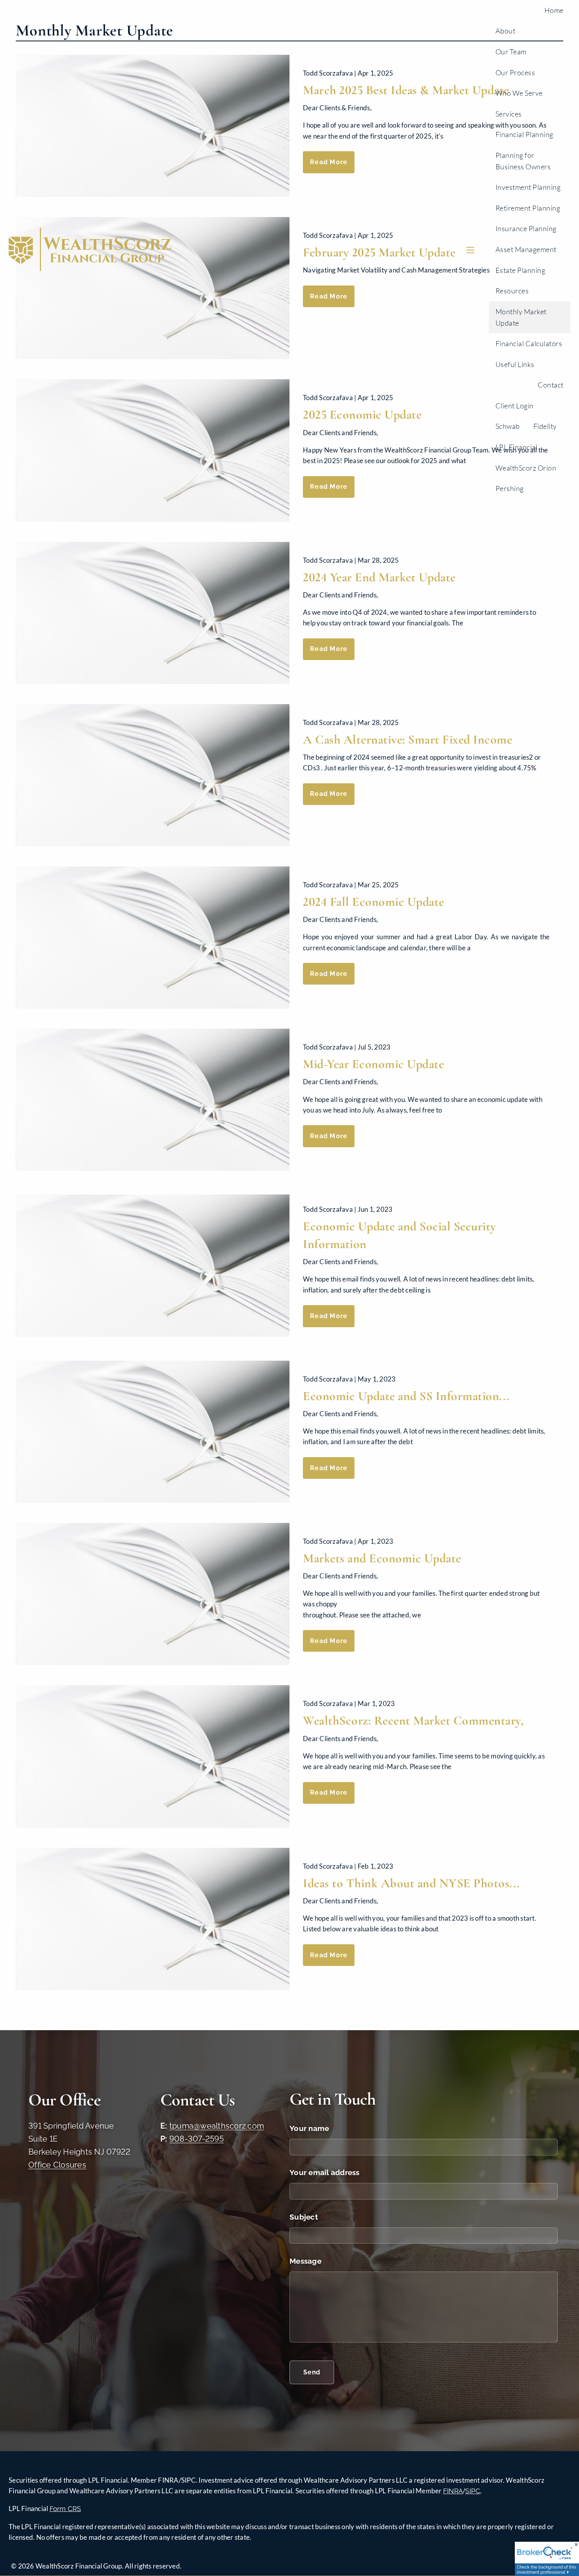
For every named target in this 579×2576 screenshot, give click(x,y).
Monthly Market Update (521, 317)
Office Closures (57, 2165)
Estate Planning (521, 270)
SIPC (473, 2491)
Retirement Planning (528, 208)
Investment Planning (528, 187)
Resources (512, 291)
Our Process (515, 72)
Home (554, 10)
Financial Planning (524, 134)
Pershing (510, 488)
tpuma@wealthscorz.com (217, 2126)
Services (509, 114)
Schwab (508, 426)
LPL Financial (517, 447)
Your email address (364, 2172)
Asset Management (526, 249)
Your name (348, 2128)
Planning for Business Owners (523, 161)
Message (345, 2261)
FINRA (453, 2491)
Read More (329, 649)
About (506, 31)
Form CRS (65, 2509)
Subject (343, 2217)
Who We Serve (519, 93)
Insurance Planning (526, 228)
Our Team (511, 52)
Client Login (515, 406)
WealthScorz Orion (526, 468)
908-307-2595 (197, 2139)
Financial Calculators (529, 343)
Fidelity (545, 426)
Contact (551, 385)
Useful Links (515, 364)
